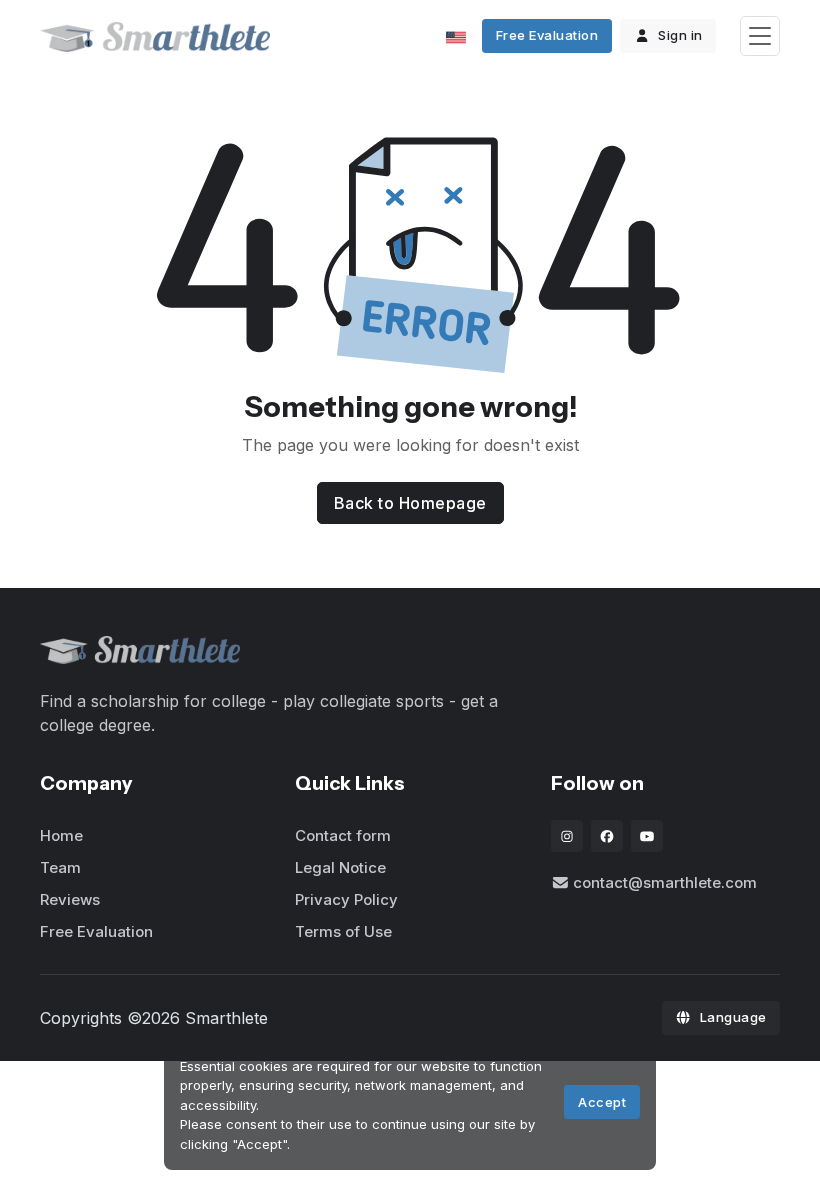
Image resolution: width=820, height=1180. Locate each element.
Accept (602, 1102)
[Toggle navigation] (760, 36)
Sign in (680, 35)
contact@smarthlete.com (665, 882)
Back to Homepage (410, 503)
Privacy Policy (346, 899)
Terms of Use (343, 931)
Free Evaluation (547, 35)
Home (61, 835)
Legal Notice (340, 867)
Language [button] (733, 1017)
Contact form (343, 835)
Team (60, 867)
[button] (460, 36)
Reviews (70, 899)
